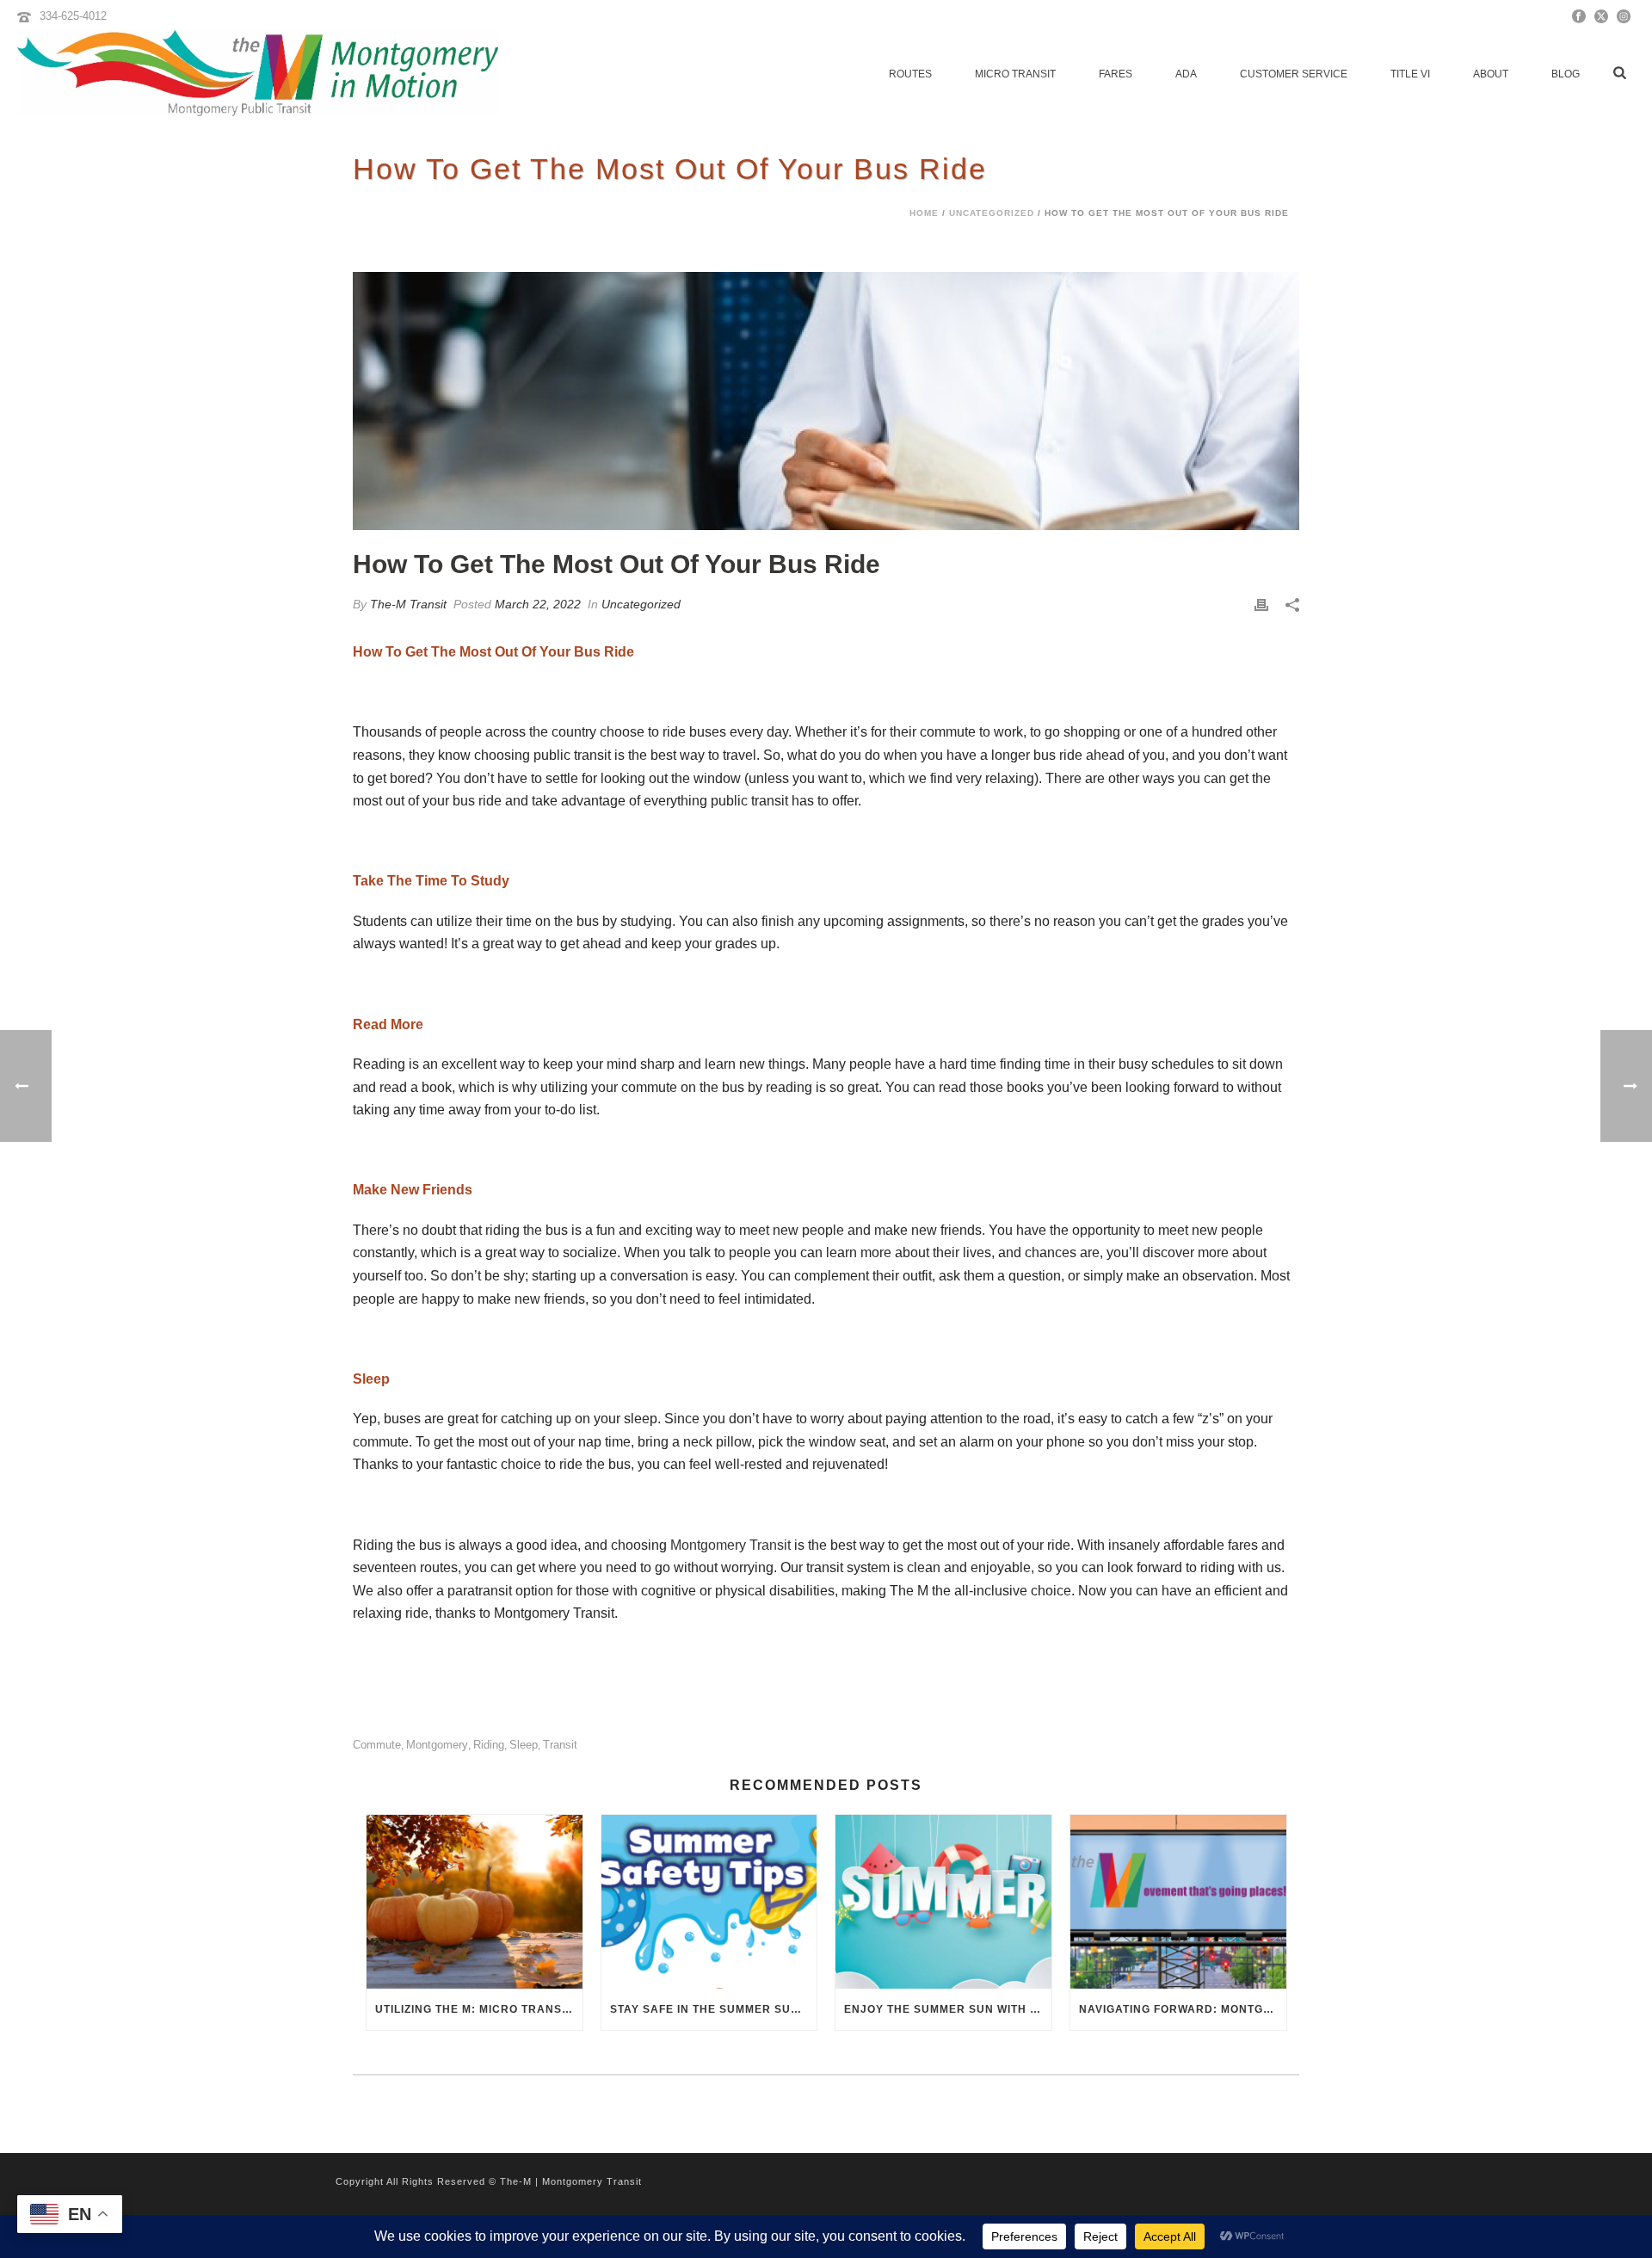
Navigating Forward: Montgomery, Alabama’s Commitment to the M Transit (1183, 2009)
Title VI (1410, 74)
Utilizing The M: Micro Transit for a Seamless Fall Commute (479, 2009)
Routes (910, 74)
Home (924, 213)
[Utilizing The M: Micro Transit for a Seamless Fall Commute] (475, 1901)
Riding (489, 1745)
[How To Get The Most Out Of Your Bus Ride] (826, 401)
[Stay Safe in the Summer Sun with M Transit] (709, 1901)
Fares (1116, 74)
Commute (377, 1745)
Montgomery (437, 1745)
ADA (1186, 74)
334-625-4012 (73, 16)
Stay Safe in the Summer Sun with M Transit (714, 2009)
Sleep (524, 1745)
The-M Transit (408, 604)
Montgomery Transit (730, 1545)
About (1491, 74)
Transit (560, 1745)
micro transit (1015, 74)
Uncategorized (992, 213)
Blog (1566, 74)
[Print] (1261, 605)
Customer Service (1294, 74)
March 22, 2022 (538, 604)
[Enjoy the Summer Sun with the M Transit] (943, 1901)
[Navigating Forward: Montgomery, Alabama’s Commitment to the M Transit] (1178, 1901)
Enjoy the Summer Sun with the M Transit (948, 2009)
